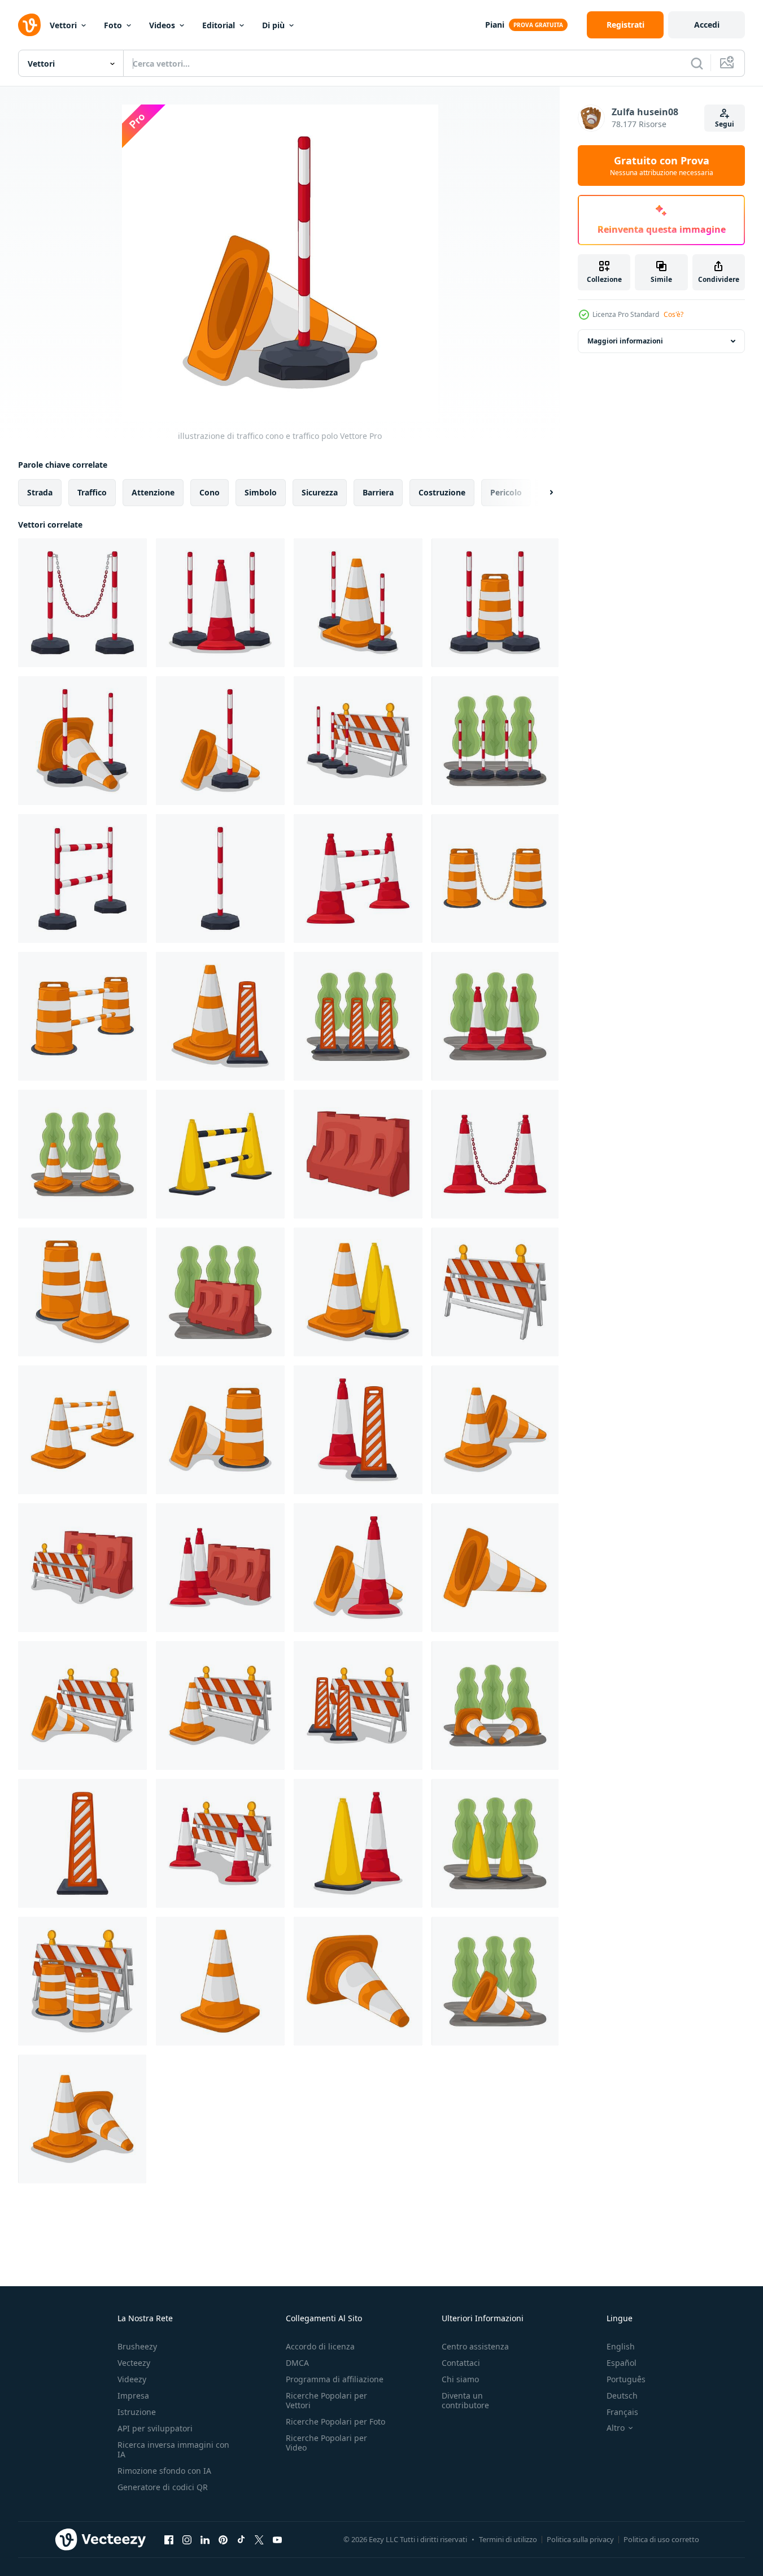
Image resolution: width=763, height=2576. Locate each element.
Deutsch (622, 2396)
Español (622, 2363)
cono (210, 492)
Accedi (707, 25)
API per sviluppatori (155, 2428)
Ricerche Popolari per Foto (335, 2421)
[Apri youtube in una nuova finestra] (277, 2539)
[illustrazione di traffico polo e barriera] (358, 741)
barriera (378, 492)
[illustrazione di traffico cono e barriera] (82, 1705)
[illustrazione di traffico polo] (82, 603)
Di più (273, 25)
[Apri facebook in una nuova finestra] (169, 2539)
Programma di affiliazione (335, 2379)
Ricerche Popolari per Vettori (326, 2400)
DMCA (297, 2363)
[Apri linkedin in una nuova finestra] (205, 2539)
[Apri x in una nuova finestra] (259, 2539)
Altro (616, 2428)
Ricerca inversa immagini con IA (173, 2449)
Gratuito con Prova (662, 166)
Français (622, 2412)
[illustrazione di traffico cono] (358, 878)
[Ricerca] (697, 63)
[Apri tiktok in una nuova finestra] (241, 2539)
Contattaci (461, 2363)
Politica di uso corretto (661, 2539)
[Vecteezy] (29, 25)
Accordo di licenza (320, 2346)
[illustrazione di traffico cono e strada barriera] (220, 1568)
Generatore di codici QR (163, 2487)
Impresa (133, 2396)
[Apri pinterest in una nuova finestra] (223, 2539)
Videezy (132, 2379)
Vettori (63, 25)
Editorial (219, 25)
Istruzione (137, 2412)
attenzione (153, 492)
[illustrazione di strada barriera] (358, 1154)
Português (626, 2379)
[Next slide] (542, 493)
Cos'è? (673, 314)
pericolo (506, 492)
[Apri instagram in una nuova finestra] (187, 2539)
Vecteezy (134, 2363)
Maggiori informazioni (625, 341)
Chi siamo (460, 2379)
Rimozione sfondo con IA (164, 2471)
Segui (725, 124)
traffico (92, 492)
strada (40, 492)
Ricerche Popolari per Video (326, 2443)
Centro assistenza (475, 2346)
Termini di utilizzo (508, 2539)
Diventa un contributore (465, 2400)
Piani (495, 25)
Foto (113, 25)
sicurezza (320, 492)
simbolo (261, 492)
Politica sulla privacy (580, 2539)
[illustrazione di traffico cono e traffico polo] (220, 603)
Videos (162, 25)
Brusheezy (137, 2346)
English (621, 2346)
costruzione (442, 492)
